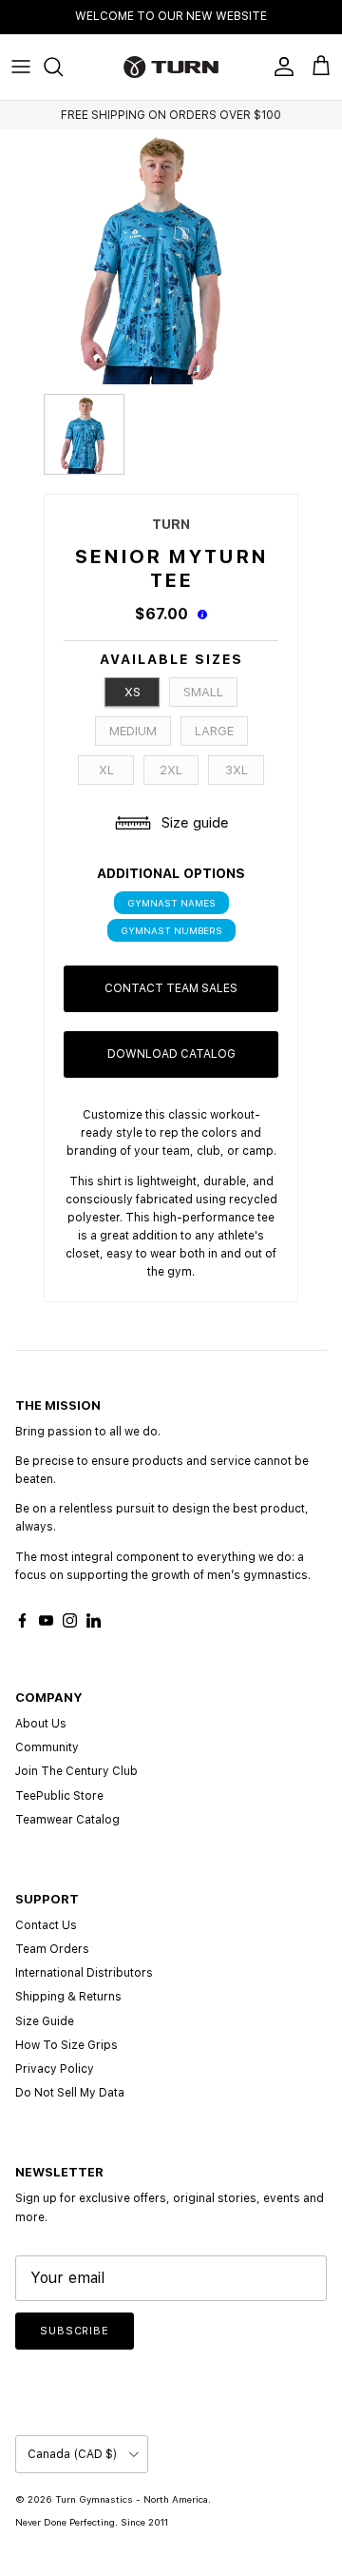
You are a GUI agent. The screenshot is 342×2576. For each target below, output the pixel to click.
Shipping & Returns (68, 1997)
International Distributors (84, 1973)
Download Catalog (171, 1054)
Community (47, 1747)
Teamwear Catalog (67, 1820)
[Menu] (21, 67)
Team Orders (52, 1949)
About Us (41, 1724)
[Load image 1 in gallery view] (156, 257)
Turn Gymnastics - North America (132, 2499)
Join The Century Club (76, 1771)
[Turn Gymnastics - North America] (171, 67)
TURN (171, 524)
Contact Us (46, 1925)
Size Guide (45, 2021)
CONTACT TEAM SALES (171, 988)
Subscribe (75, 2331)
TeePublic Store (59, 1796)
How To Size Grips (66, 2045)
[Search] (63, 67)
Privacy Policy (55, 2069)
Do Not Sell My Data (70, 2093)
